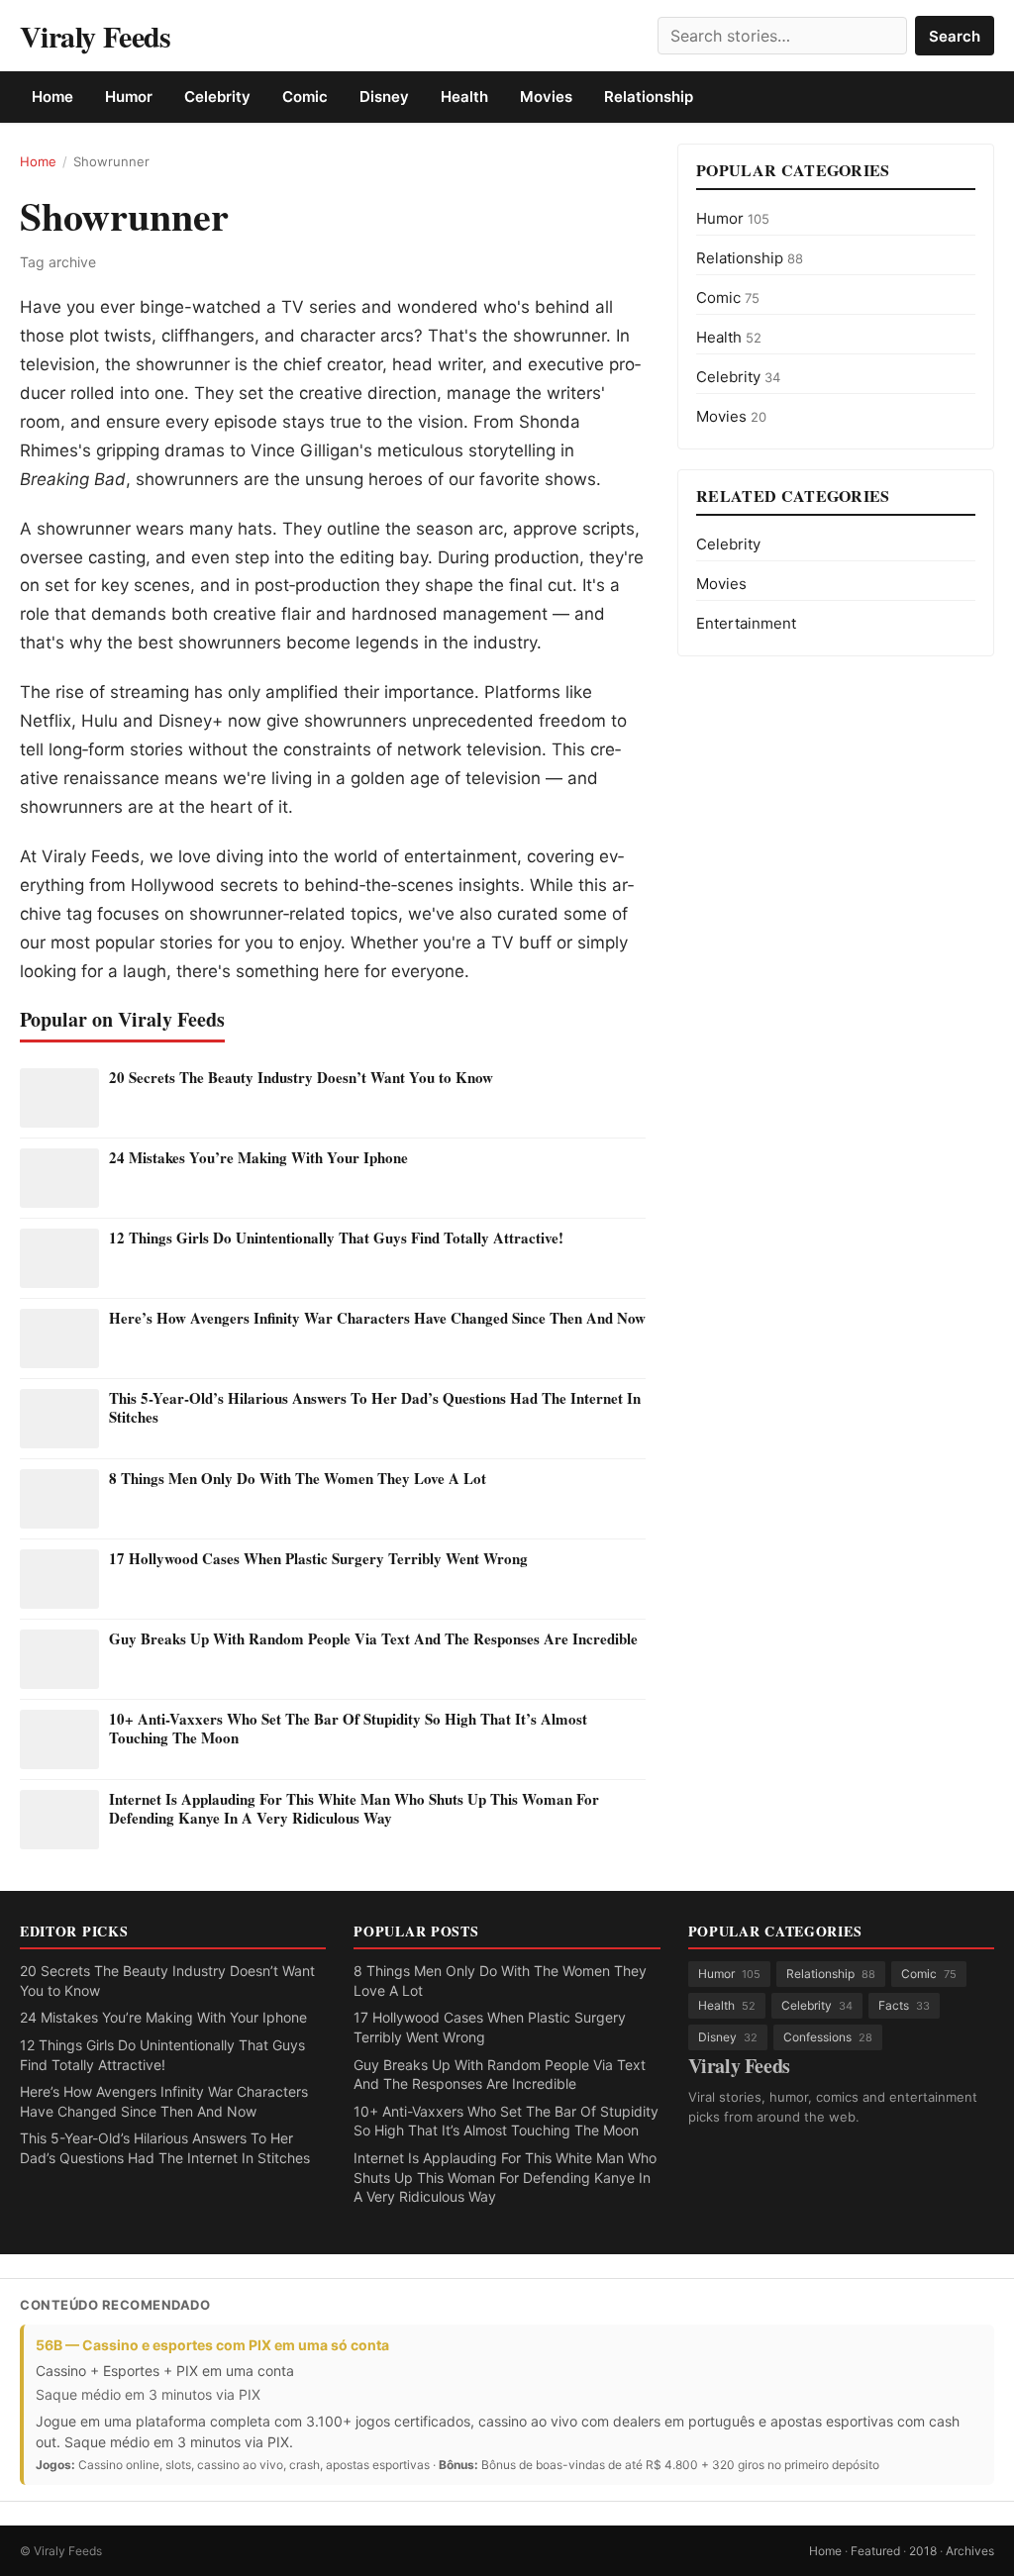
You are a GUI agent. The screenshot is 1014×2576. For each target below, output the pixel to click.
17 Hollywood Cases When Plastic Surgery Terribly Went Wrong (318, 1558)
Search (955, 36)
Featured (875, 2551)
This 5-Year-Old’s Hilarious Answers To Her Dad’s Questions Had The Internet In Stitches (375, 1408)
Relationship (649, 97)
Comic (305, 97)
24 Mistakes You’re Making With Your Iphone (258, 1157)
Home (52, 97)
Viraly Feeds (96, 36)
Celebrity (217, 97)
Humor (129, 97)
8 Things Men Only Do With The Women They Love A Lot (298, 1478)
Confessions (828, 2037)
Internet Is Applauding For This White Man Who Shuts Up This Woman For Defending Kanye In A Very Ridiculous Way (354, 1809)
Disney (384, 97)
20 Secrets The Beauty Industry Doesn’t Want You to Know (301, 1077)
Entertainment (746, 623)
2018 (923, 2551)
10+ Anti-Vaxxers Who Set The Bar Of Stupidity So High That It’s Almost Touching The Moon (348, 1729)
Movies (546, 97)
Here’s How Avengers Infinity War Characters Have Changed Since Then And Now (377, 1318)
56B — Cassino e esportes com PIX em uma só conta (212, 2345)
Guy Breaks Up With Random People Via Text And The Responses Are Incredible (373, 1638)
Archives (970, 2551)
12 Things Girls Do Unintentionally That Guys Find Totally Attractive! (336, 1238)
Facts (904, 2005)
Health (464, 97)
